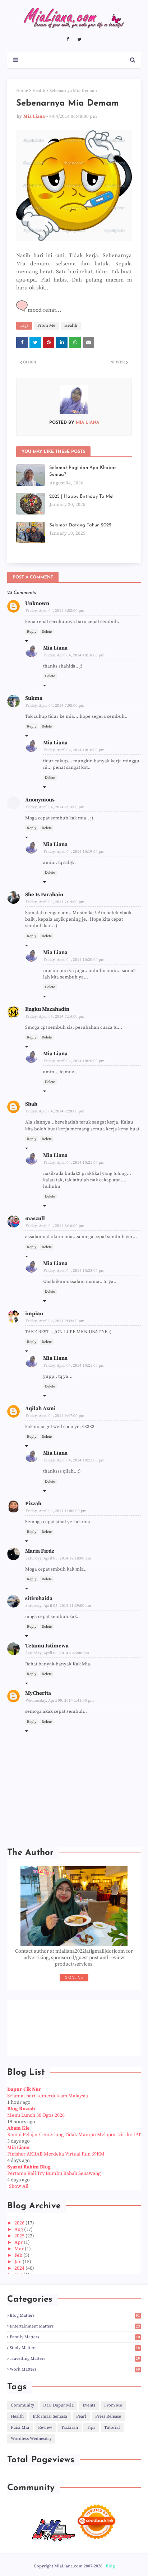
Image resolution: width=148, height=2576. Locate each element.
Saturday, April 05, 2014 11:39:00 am (58, 1606)
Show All (19, 2186)
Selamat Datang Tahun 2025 (80, 525)
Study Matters (75, 2348)
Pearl (81, 2416)
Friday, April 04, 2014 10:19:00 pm (74, 852)
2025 (20, 2236)
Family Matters (75, 2337)
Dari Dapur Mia (58, 2405)
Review (45, 2428)
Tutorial (112, 2428)
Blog (110, 2566)
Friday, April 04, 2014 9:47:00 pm (55, 1416)
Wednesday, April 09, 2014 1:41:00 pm (60, 1701)
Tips (91, 2428)
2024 (20, 2268)
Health (39, 91)
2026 (20, 2223)
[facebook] (68, 39)
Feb (19, 2255)
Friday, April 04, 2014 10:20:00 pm (74, 960)
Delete (47, 632)
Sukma (34, 698)
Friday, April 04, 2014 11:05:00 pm (56, 1511)
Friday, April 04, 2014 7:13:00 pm (55, 807)
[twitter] (79, 39)
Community (22, 2405)
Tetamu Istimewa (47, 1646)
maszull (35, 1219)
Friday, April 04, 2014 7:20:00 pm (55, 1111)
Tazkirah (70, 2428)
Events (89, 2405)
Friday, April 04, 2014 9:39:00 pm (55, 1321)
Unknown (37, 603)
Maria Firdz (40, 1551)
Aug (19, 2229)
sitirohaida (39, 1598)
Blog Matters (75, 2315)
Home (22, 91)
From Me (46, 326)
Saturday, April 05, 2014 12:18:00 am (58, 1558)
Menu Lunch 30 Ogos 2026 (36, 2115)
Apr (19, 2242)
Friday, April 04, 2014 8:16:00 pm (55, 1226)
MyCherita (38, 1693)
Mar (20, 2249)
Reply (32, 632)
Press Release (108, 2416)
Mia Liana (34, 116)
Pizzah (33, 1504)
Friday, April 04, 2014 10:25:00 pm (74, 1271)
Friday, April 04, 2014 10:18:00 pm (74, 655)
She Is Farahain (44, 895)
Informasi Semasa (50, 2416)
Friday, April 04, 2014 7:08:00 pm (55, 706)
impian (34, 1314)
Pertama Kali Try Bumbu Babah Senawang (54, 2173)
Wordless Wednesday (31, 2439)
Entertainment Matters (75, 2326)
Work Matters (75, 2369)
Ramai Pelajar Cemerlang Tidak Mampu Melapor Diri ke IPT (74, 2135)
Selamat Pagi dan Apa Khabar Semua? (83, 471)
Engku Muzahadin (47, 1009)
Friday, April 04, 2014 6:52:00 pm (55, 611)
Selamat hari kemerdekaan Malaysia (48, 2096)
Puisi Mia (20, 2428)
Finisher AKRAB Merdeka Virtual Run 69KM (56, 2154)
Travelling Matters (75, 2359)
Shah (31, 1104)
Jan (18, 2262)
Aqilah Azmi (40, 1408)
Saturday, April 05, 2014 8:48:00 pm (57, 1653)
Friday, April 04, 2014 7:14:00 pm (55, 902)
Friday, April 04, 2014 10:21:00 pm (74, 1163)
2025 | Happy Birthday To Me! (81, 496)
